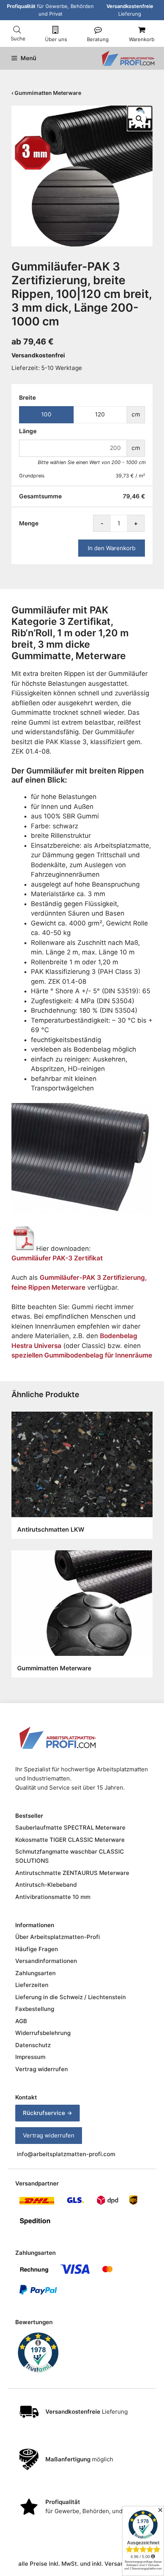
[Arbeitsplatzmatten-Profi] (128, 58)
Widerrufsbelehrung (43, 2033)
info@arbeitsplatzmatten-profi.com (66, 2154)
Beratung (98, 39)
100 (46, 414)
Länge (28, 431)
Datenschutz (33, 2045)
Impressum (30, 2057)
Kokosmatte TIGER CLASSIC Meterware (70, 1840)
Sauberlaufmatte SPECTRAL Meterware (70, 1828)
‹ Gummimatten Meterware (46, 93)
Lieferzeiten (32, 1985)
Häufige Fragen (37, 1949)
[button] (139, 119)
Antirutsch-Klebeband (46, 1885)
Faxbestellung (35, 2009)
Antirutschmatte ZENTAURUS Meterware (72, 1873)
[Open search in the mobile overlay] (17, 30)
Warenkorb (142, 39)
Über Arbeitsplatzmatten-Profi (58, 1937)
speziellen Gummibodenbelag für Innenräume (82, 1355)
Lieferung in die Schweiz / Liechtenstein (71, 1997)
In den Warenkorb (112, 548)
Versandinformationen (46, 1961)
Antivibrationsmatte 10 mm (53, 1897)
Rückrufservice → (47, 2113)
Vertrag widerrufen (42, 2069)
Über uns (56, 39)
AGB (21, 2021)
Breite (27, 398)
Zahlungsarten (35, 1973)
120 (100, 414)
